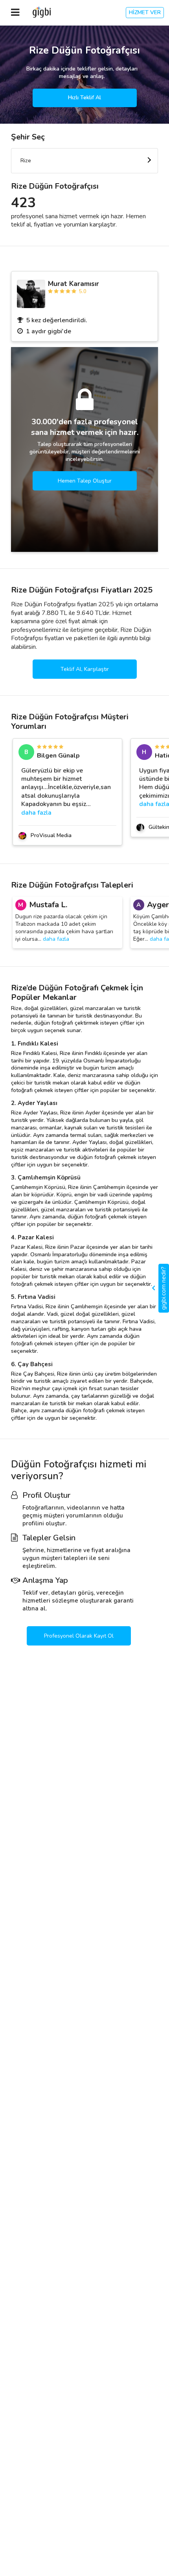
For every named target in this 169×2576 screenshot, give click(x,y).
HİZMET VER (145, 12)
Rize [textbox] (26, 161)
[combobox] (84, 161)
